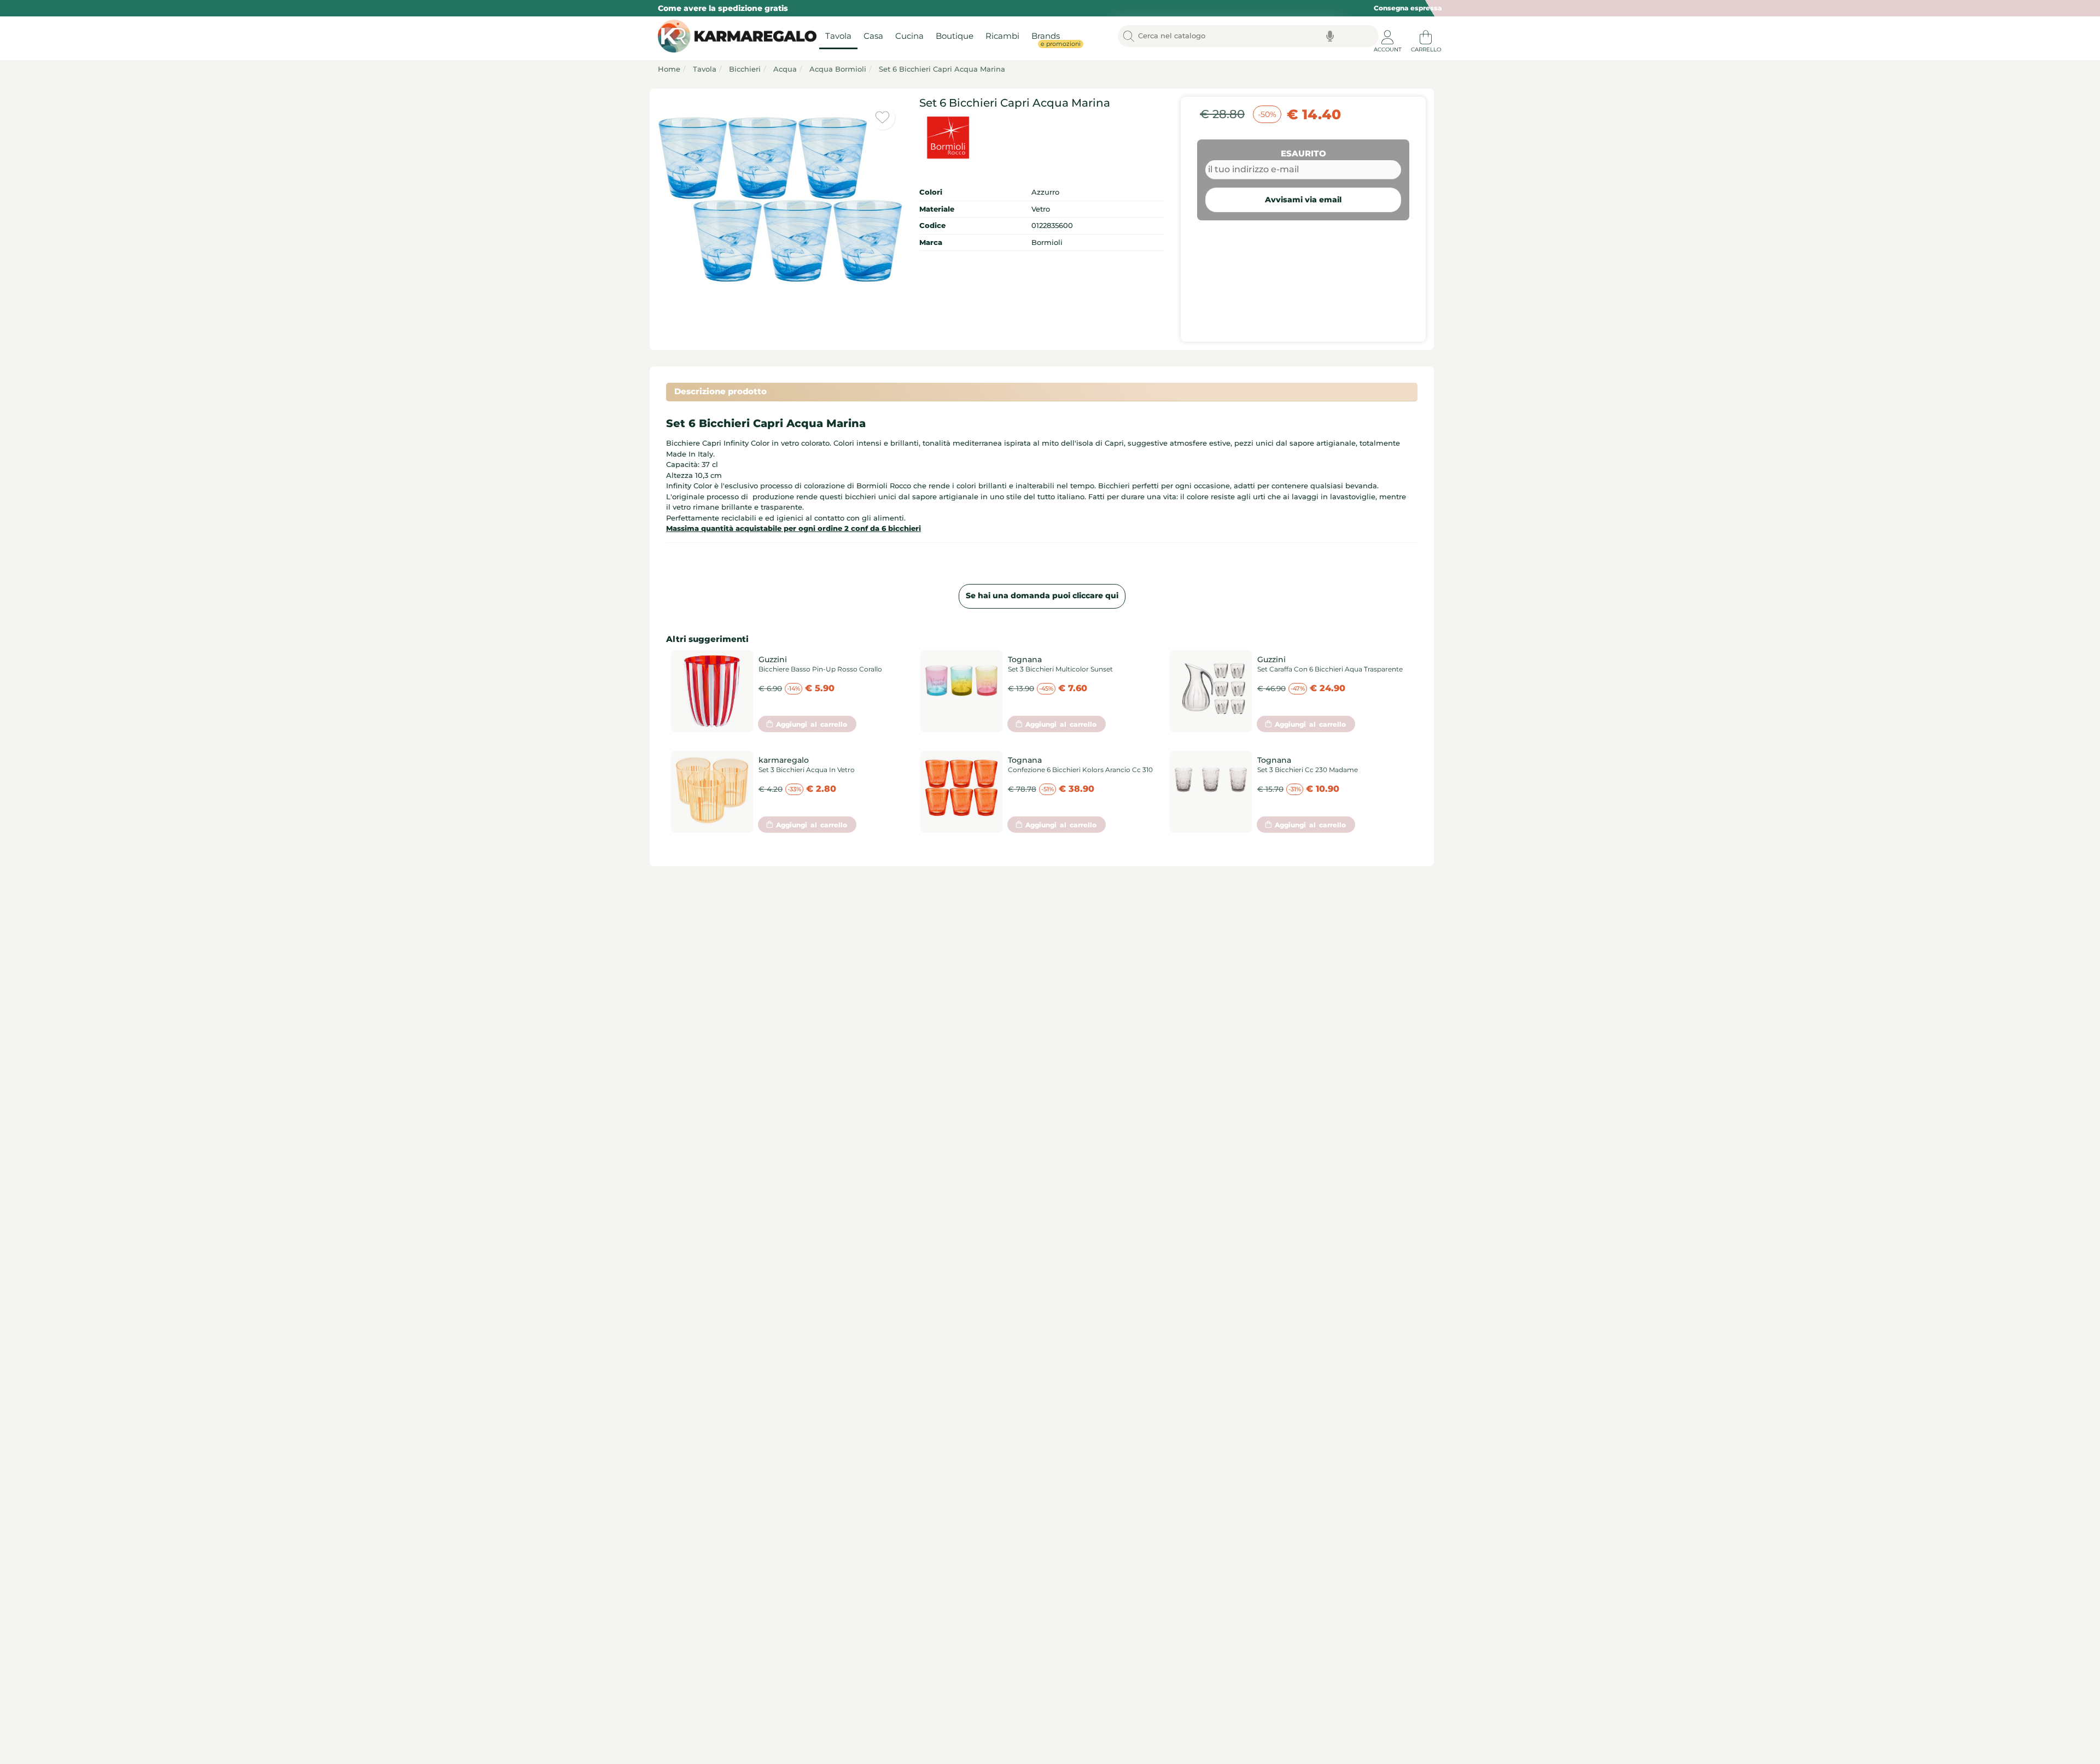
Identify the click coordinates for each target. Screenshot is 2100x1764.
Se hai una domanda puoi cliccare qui (1042, 595)
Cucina (909, 36)
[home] (734, 36)
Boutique (955, 36)
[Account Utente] (1387, 33)
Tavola (838, 36)
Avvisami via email (1303, 200)
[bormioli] (1042, 138)
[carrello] (1426, 33)
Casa (873, 36)
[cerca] (1129, 36)
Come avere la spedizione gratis (723, 8)
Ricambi (1002, 36)
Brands (1049, 39)
